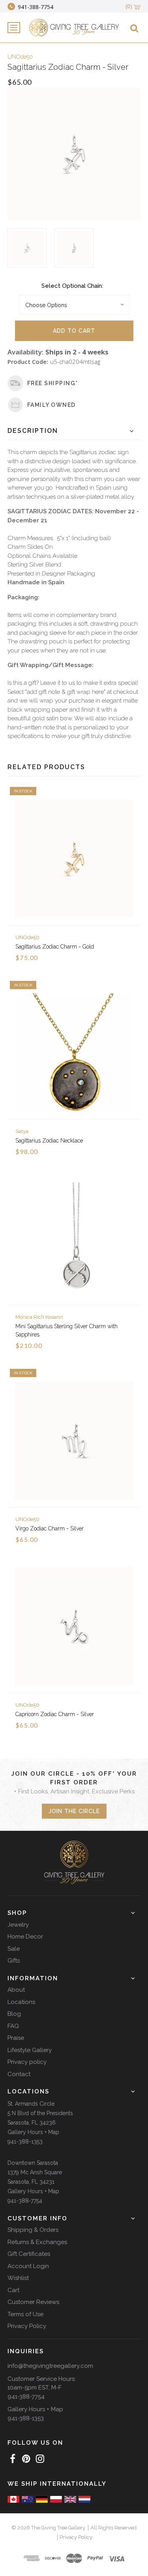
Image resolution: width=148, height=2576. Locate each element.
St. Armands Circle (31, 2104)
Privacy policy (27, 2062)
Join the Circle (74, 1811)
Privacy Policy (27, 2326)
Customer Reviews (33, 2302)
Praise (16, 2038)
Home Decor (25, 1937)
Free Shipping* (53, 383)
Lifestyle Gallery (30, 2050)
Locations (21, 2002)
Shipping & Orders (33, 2230)
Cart (13, 2290)
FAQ (13, 2026)
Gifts (14, 1961)
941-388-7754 (25, 2201)
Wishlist (18, 2278)
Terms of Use (25, 2314)
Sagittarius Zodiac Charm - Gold (55, 947)
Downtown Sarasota (33, 2163)
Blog (14, 2014)
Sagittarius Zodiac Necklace (49, 1141)
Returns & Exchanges (37, 2242)
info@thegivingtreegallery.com (50, 2366)
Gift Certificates (29, 2254)
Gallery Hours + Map (33, 2132)
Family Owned (52, 405)
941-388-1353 (25, 2142)
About (16, 1990)
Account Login (28, 2266)
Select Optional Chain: (72, 286)
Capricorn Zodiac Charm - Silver (55, 1714)
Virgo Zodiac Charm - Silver (50, 1528)
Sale (14, 1949)
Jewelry (18, 1925)
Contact (19, 2074)
